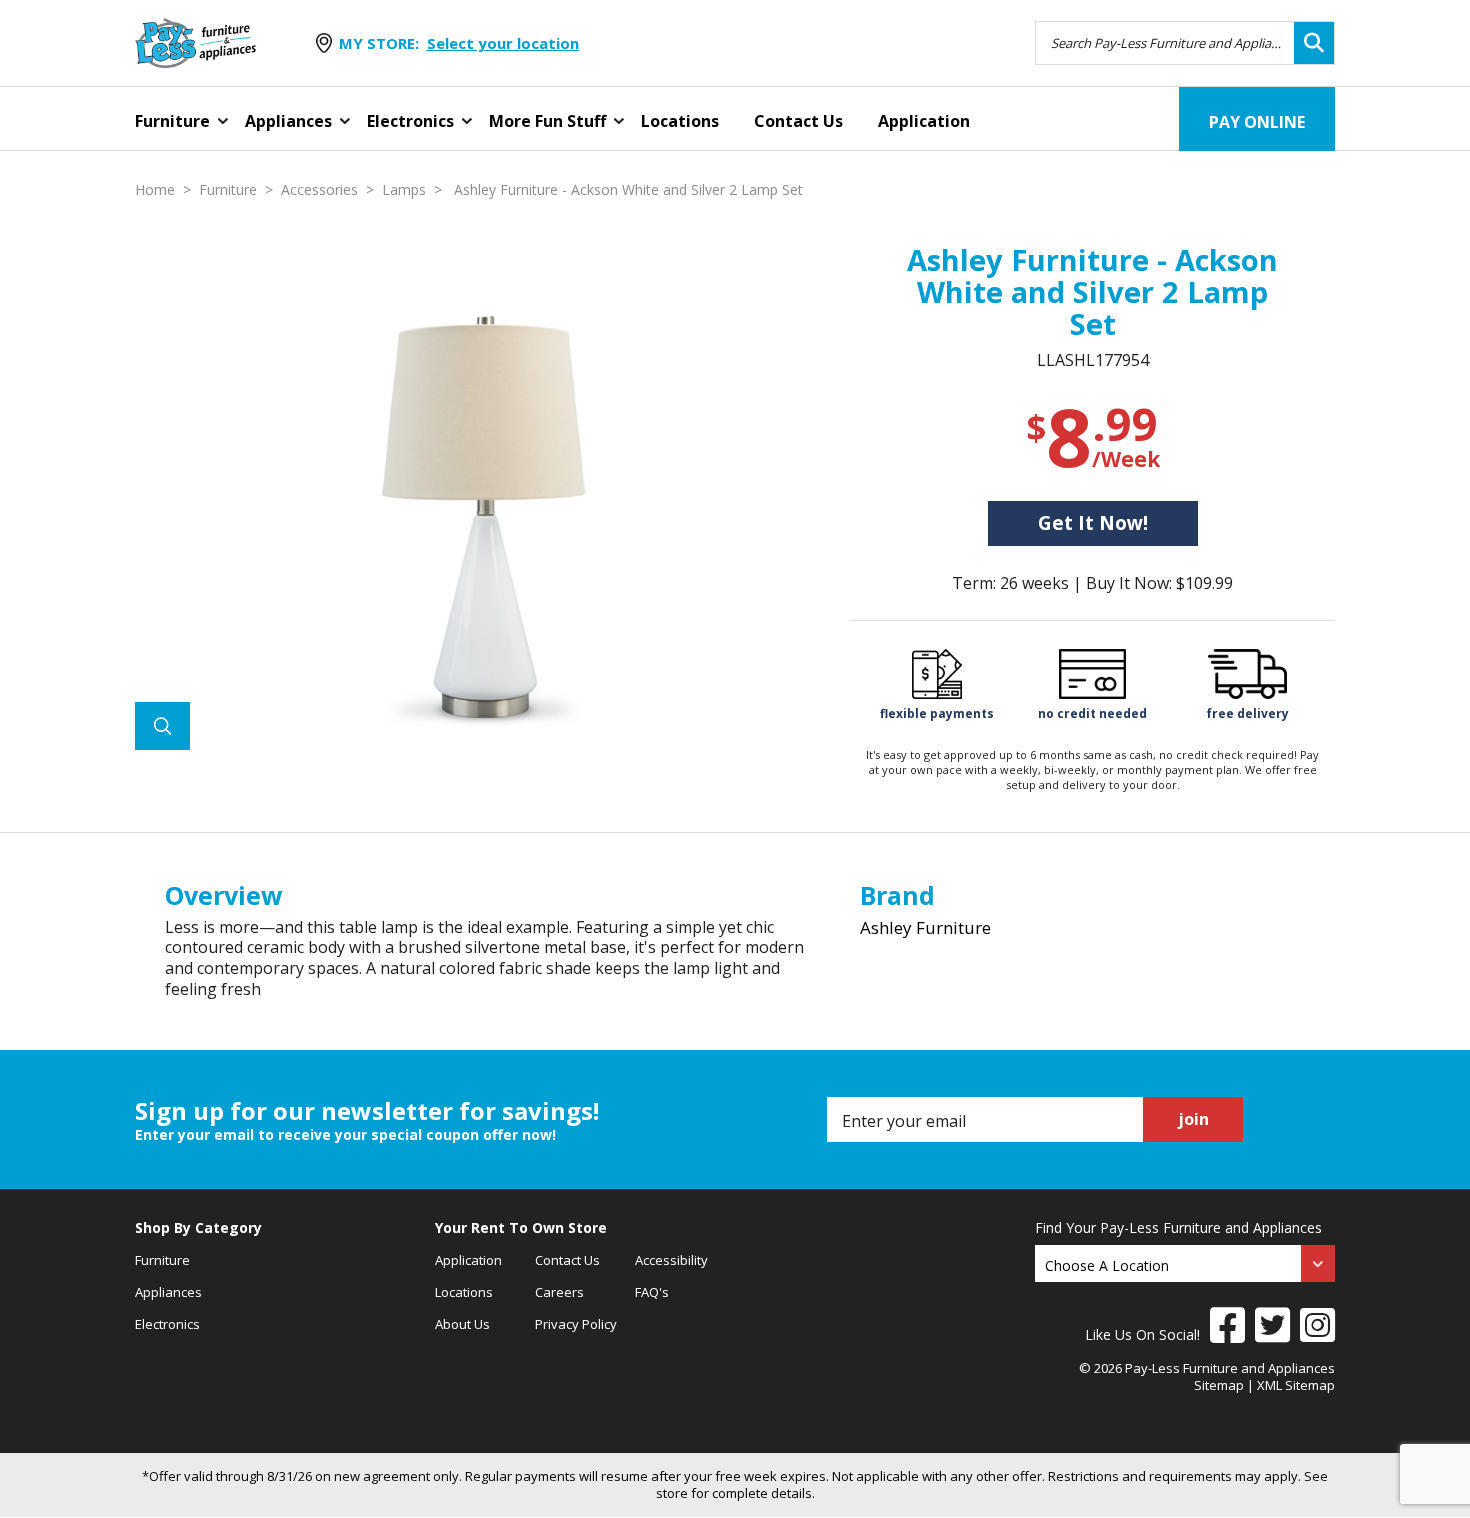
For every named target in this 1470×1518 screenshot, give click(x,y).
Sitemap (1219, 1385)
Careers (559, 1292)
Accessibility (671, 1260)
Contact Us (798, 121)
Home (155, 190)
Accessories (319, 190)
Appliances (288, 121)
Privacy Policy (576, 1324)
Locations (680, 121)
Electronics (410, 121)
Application (924, 121)
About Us (462, 1324)
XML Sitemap (1296, 1385)
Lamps (404, 190)
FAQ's (652, 1292)
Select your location (503, 43)
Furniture (172, 121)
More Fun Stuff (547, 121)
